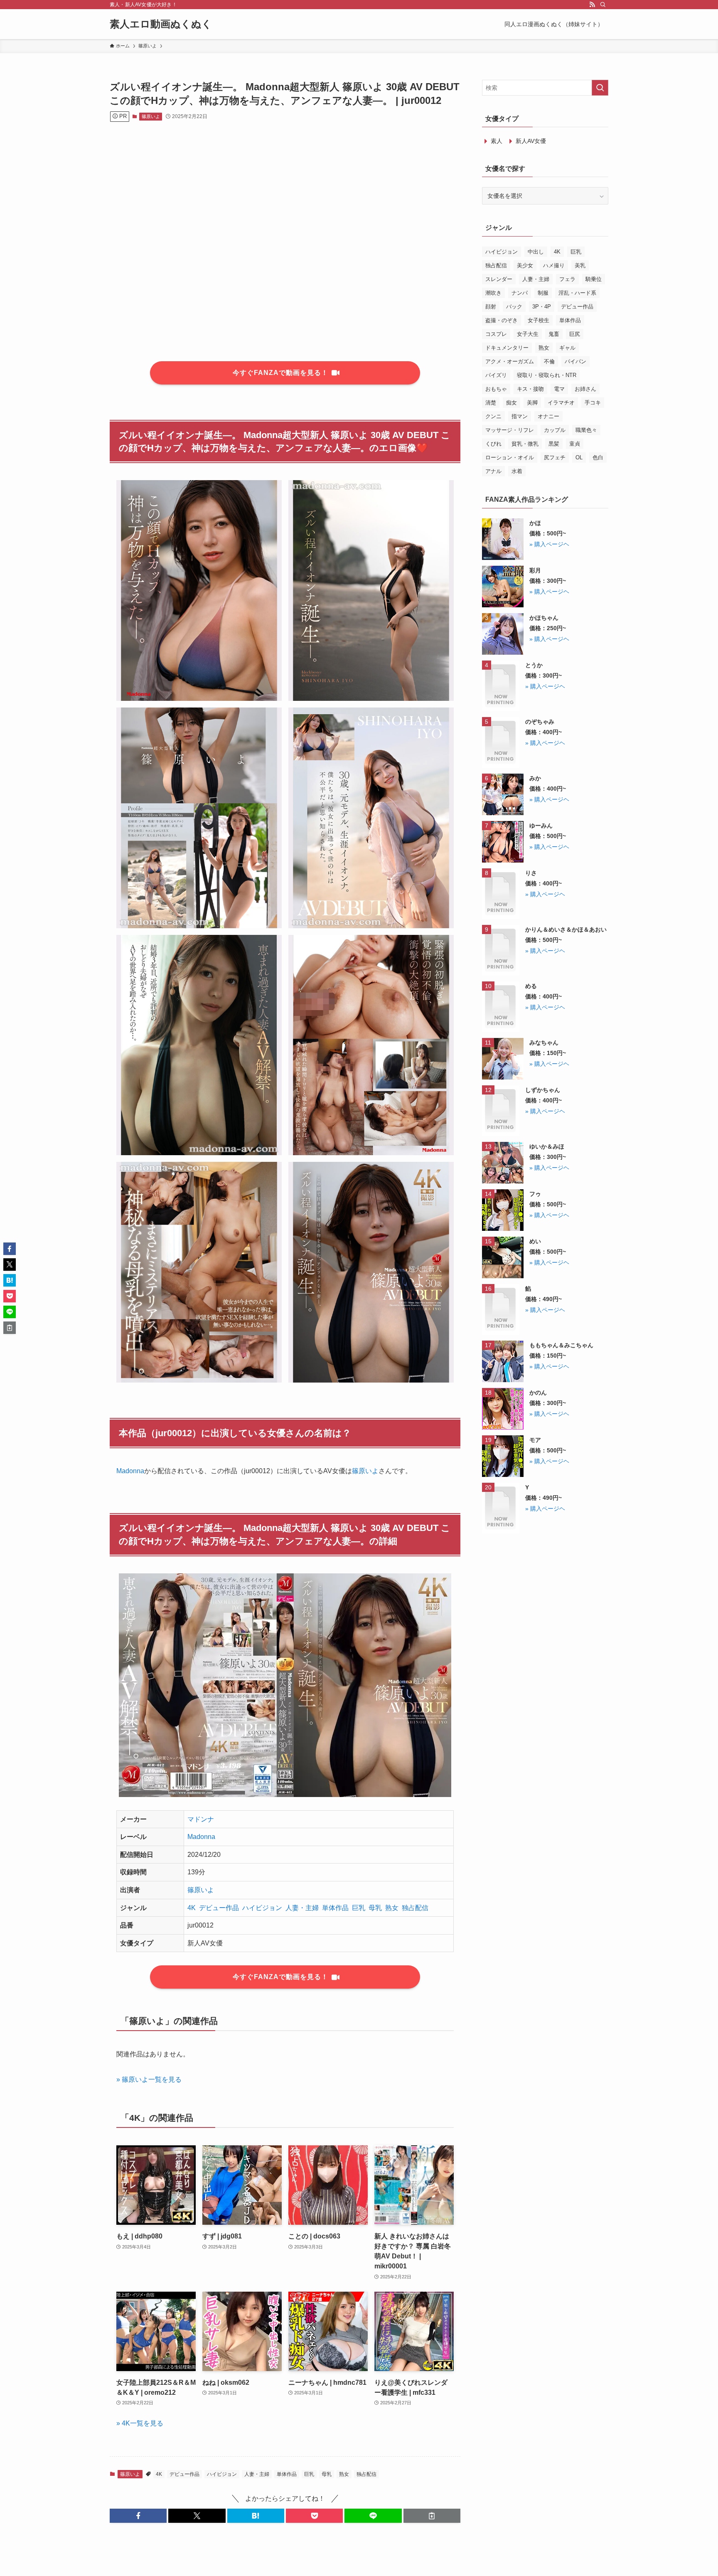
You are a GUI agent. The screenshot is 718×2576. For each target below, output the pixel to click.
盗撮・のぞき (502, 320)
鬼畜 (554, 334)
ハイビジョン (262, 1908)
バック (514, 307)
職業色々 (586, 430)
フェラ (567, 279)
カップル (555, 430)
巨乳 (359, 1908)
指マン (520, 416)
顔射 (491, 307)
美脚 (532, 403)
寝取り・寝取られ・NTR (547, 375)
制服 (543, 293)
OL (579, 457)
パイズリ (496, 375)
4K (192, 1908)
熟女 (392, 1908)
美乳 (580, 265)
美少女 (525, 265)
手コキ (593, 403)
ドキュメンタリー (507, 348)
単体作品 (335, 1908)
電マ (559, 389)
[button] (138, 2516)
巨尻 (575, 334)
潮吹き (493, 293)
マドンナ (201, 1819)
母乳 (375, 1908)
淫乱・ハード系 (577, 293)
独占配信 (415, 1908)
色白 (598, 457)
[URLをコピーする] (432, 2516)
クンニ (493, 416)
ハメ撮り (554, 265)
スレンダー (499, 279)
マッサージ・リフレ (510, 430)
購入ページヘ (552, 544)
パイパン (575, 361)
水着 (517, 471)
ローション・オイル (510, 457)
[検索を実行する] (600, 88)
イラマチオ (561, 403)
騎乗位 (594, 279)
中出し (536, 252)
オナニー (548, 416)
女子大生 (528, 334)
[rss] (592, 5)
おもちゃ (496, 389)
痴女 (511, 403)
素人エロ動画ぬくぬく (161, 24)
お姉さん (585, 389)
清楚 (491, 403)
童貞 (575, 444)
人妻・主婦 (302, 1908)
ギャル (567, 348)
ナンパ (520, 293)
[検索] (603, 5)
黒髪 (554, 444)
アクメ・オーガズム (510, 361)
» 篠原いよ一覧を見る (149, 2079)
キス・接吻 (530, 389)
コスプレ (496, 334)
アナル (493, 471)
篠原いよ (151, 116)
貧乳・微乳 (525, 444)
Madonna (130, 1471)
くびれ (493, 444)
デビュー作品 (219, 1908)
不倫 (549, 361)
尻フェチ (555, 457)
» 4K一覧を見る (140, 2423)
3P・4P (542, 307)
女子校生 (538, 320)
